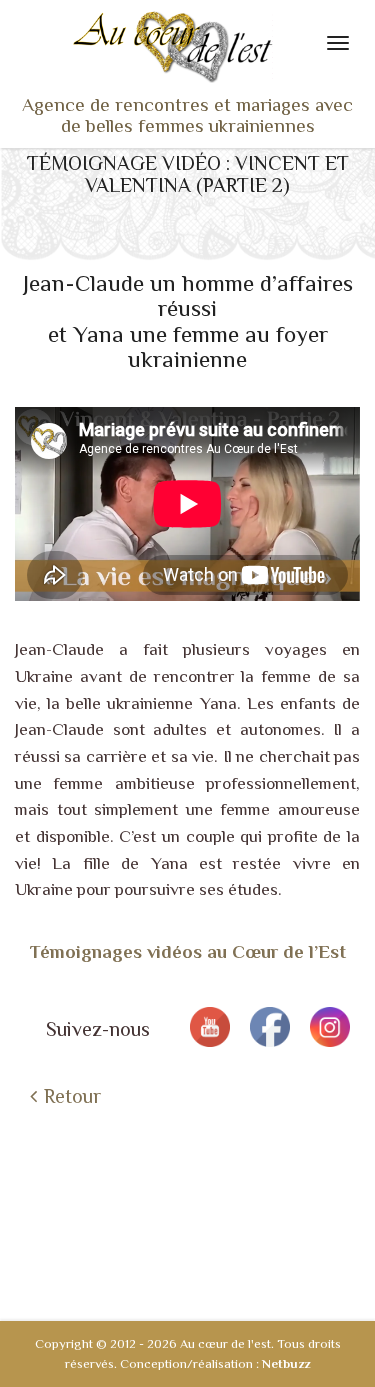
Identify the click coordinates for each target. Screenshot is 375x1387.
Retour (72, 1096)
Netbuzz (286, 1363)
